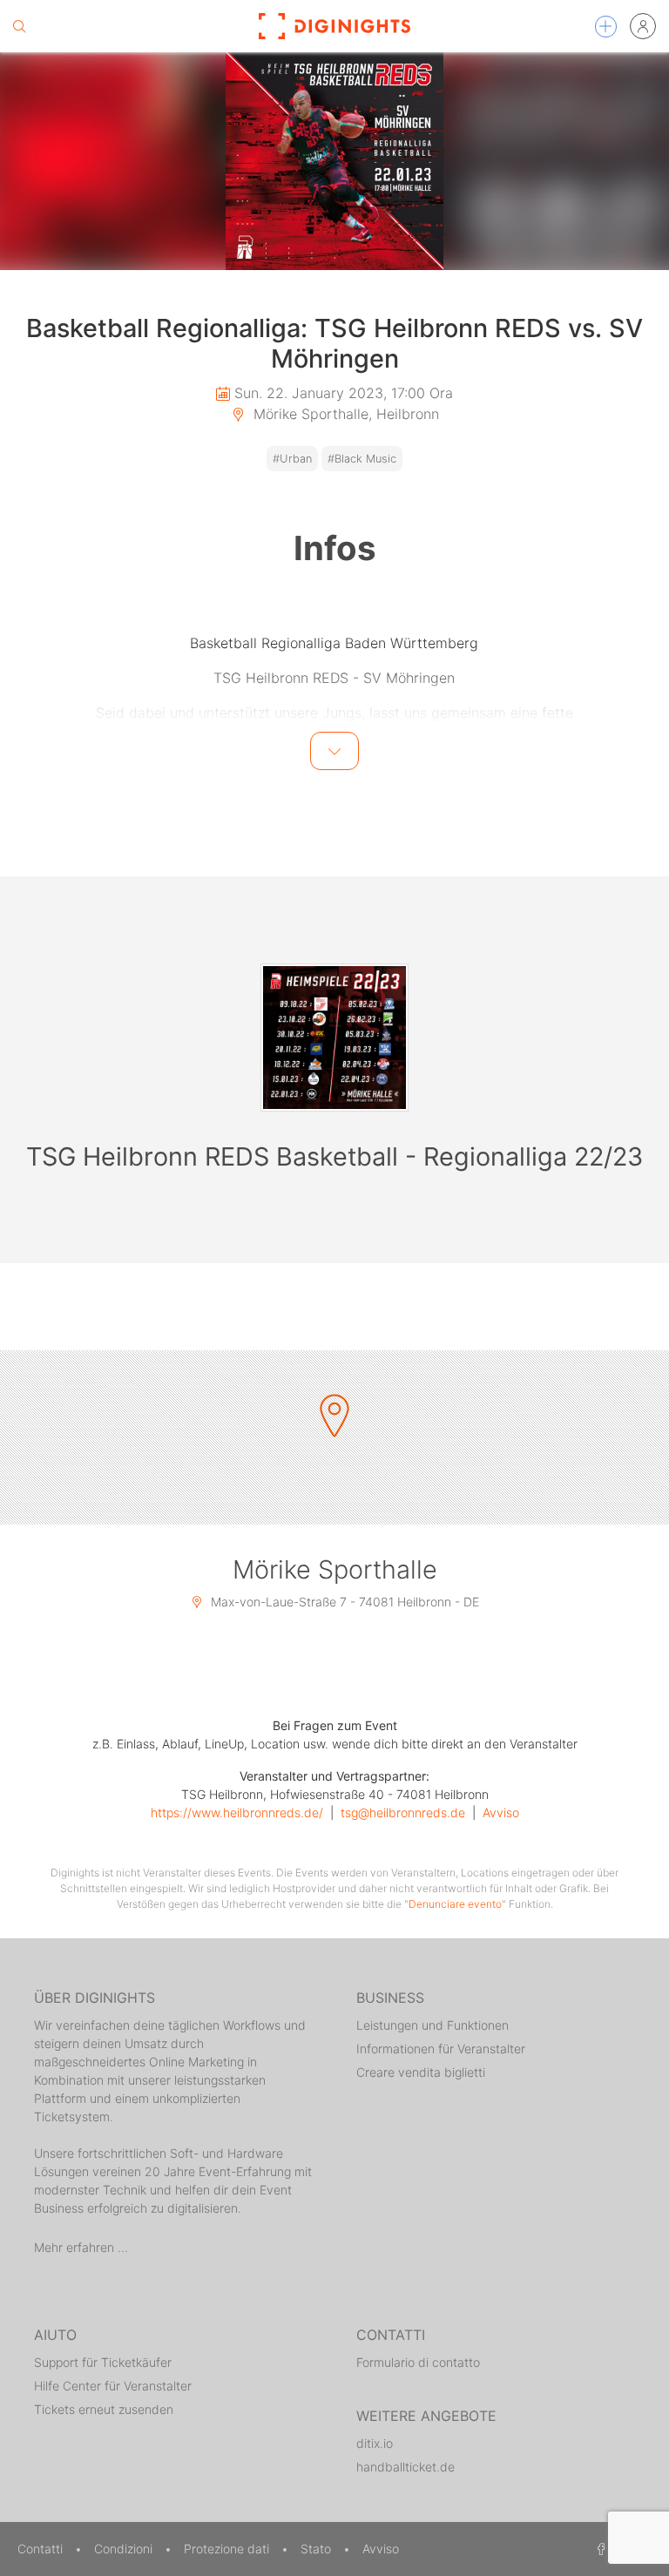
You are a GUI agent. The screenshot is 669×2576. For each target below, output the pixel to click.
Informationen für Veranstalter (441, 2049)
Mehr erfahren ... (81, 2247)
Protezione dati (228, 2549)
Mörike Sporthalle (335, 1569)
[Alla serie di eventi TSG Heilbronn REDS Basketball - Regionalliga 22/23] (334, 1038)
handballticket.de (405, 2467)
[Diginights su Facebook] (598, 2549)
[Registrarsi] (643, 26)
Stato (318, 2549)
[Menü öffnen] (606, 27)
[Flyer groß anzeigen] (334, 161)
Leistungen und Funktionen (432, 2025)
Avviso (501, 1812)
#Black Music (362, 459)
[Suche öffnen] (19, 26)
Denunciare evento (455, 1904)
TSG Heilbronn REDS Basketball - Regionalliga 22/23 (334, 1156)
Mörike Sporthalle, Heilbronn (344, 414)
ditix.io (375, 2443)
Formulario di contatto (418, 2362)
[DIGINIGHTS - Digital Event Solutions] (334, 26)
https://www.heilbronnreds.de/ (237, 1812)
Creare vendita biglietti (421, 2072)
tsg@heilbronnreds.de (403, 1812)
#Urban (292, 459)
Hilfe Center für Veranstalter (113, 2386)
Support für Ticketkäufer (103, 2362)
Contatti (42, 2549)
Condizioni (125, 2549)
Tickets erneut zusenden (104, 2409)
